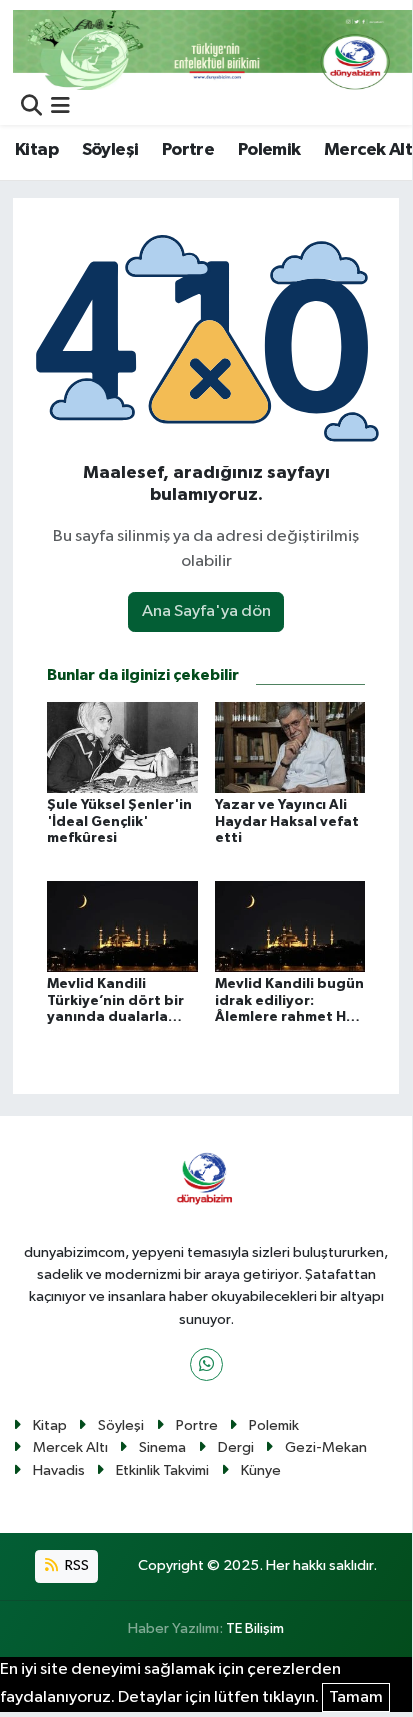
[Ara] (31, 107)
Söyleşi (110, 150)
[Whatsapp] (206, 1364)
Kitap (36, 150)
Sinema (162, 1447)
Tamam (356, 1697)
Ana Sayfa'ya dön (206, 611)
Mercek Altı (70, 1447)
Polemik (269, 150)
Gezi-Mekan (326, 1447)
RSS (75, 1565)
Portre (188, 150)
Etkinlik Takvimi (162, 1470)
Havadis (59, 1470)
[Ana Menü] (60, 107)
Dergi (236, 1447)
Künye (261, 1470)
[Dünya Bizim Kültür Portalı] (213, 49)
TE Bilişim (255, 1628)
